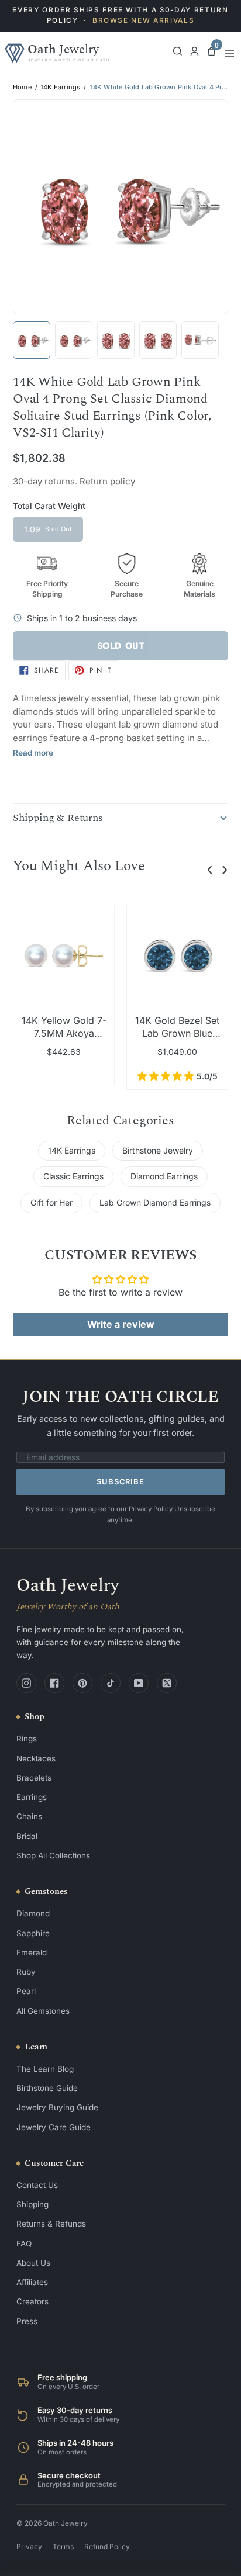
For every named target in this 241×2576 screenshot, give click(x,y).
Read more (33, 753)
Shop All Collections (53, 1855)
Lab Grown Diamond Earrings (155, 1202)
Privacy (29, 2546)
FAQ (24, 2243)
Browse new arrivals (144, 20)
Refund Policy (107, 2546)
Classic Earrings (73, 1176)
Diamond (33, 1913)
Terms (63, 2546)
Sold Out (121, 646)
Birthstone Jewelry (158, 1150)
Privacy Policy (152, 1509)
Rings (27, 1739)
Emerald (32, 1952)
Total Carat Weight (49, 506)
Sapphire (33, 1933)
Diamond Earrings (164, 1176)
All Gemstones (43, 2011)
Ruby (26, 1972)
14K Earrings (61, 87)
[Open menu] (229, 53)
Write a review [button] (121, 1324)
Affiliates (32, 2282)
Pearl (26, 1991)
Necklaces (36, 1758)
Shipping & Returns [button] (58, 818)
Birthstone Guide (47, 2088)
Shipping (32, 2204)
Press (27, 2321)
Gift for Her (51, 1202)
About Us (33, 2263)
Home (22, 87)
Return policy (107, 481)
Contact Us (37, 2185)
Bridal (27, 1836)
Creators (32, 2301)
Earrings (32, 1797)
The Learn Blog (45, 2069)
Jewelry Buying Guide (57, 2107)
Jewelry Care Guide (54, 2127)
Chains (29, 1816)
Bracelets (34, 1778)
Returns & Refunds (51, 2224)
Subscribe (120, 1481)
